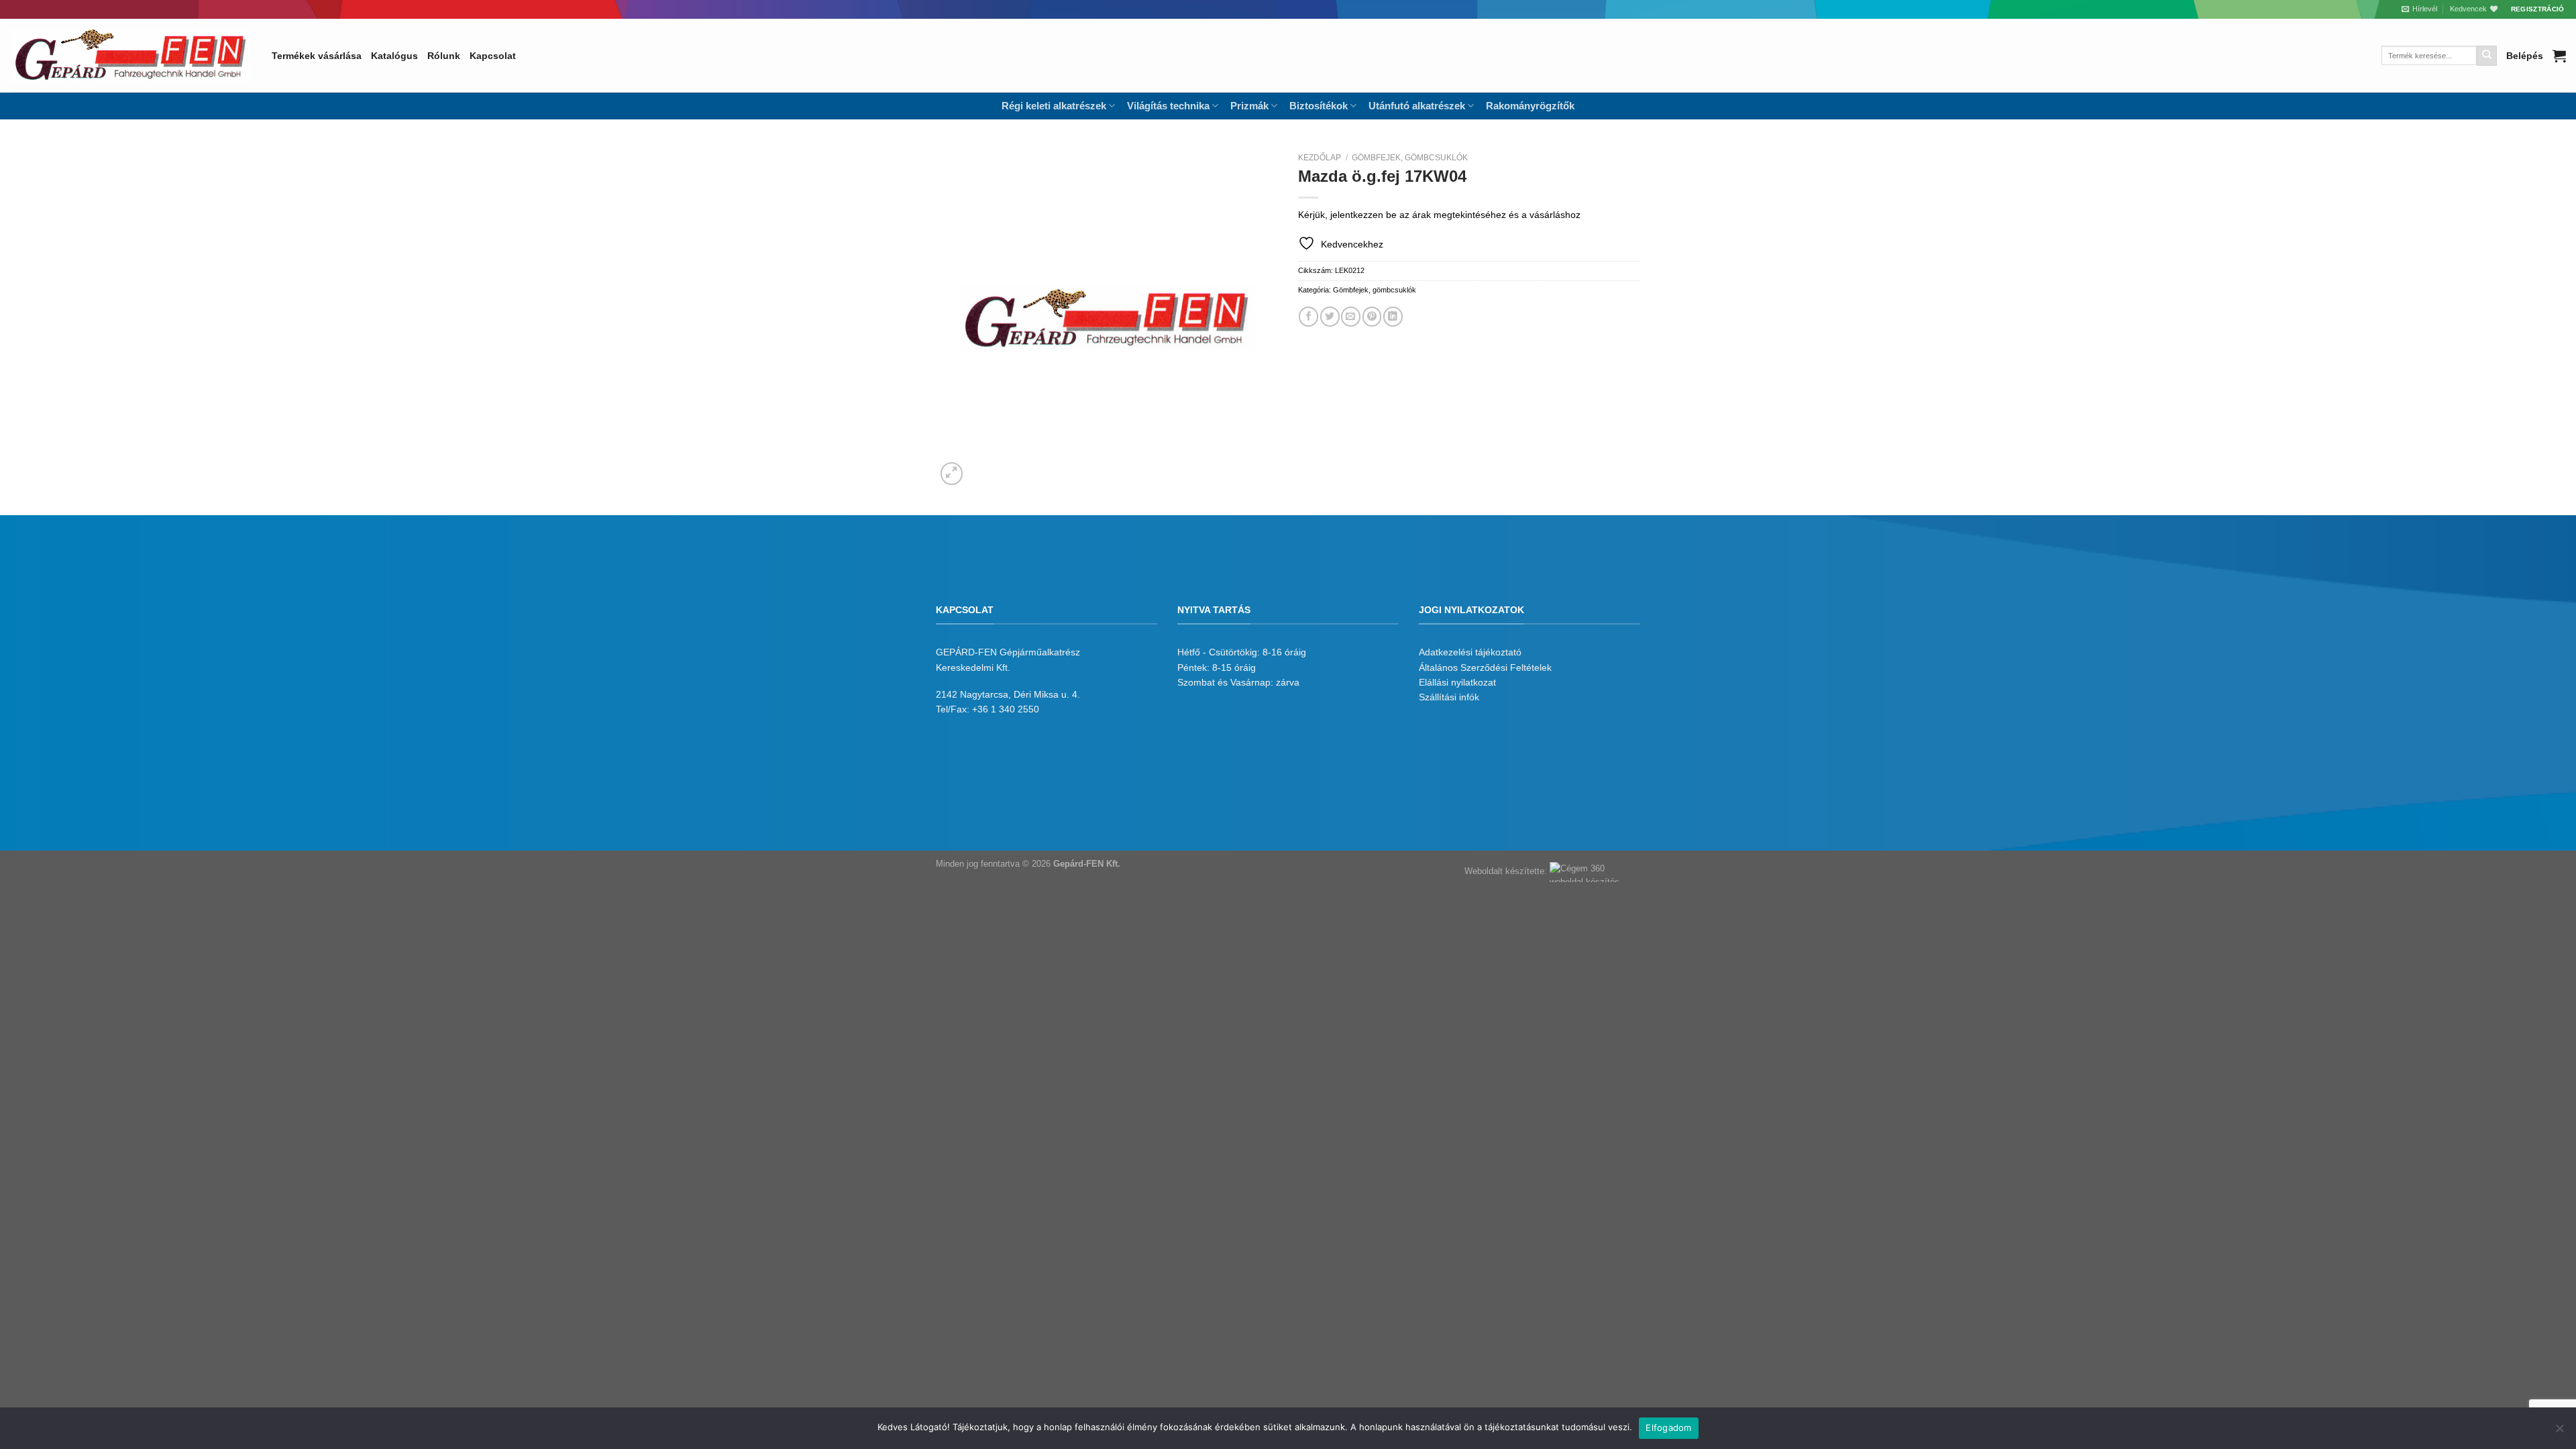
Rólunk (444, 56)
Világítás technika (1168, 106)
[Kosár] (2559, 56)
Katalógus (394, 56)
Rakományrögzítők (1530, 106)
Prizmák (1249, 106)
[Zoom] (952, 474)
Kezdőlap (1320, 158)
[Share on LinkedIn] (1393, 316)
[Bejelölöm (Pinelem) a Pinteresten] (1372, 316)
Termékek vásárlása (317, 56)
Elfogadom (1668, 1428)
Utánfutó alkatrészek (1417, 106)
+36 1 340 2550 (1006, 709)
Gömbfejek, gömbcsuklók (1410, 158)
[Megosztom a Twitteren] (1330, 316)
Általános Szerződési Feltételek (1485, 667)
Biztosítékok (1319, 106)
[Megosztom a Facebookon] (1308, 316)
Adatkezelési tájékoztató (1470, 652)
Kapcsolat (493, 56)
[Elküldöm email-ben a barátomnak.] (1351, 316)
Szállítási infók (1449, 697)
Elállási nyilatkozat (1457, 682)
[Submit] (2487, 56)
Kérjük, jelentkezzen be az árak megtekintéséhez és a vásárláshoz (1439, 215)
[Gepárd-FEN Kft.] (131, 56)
